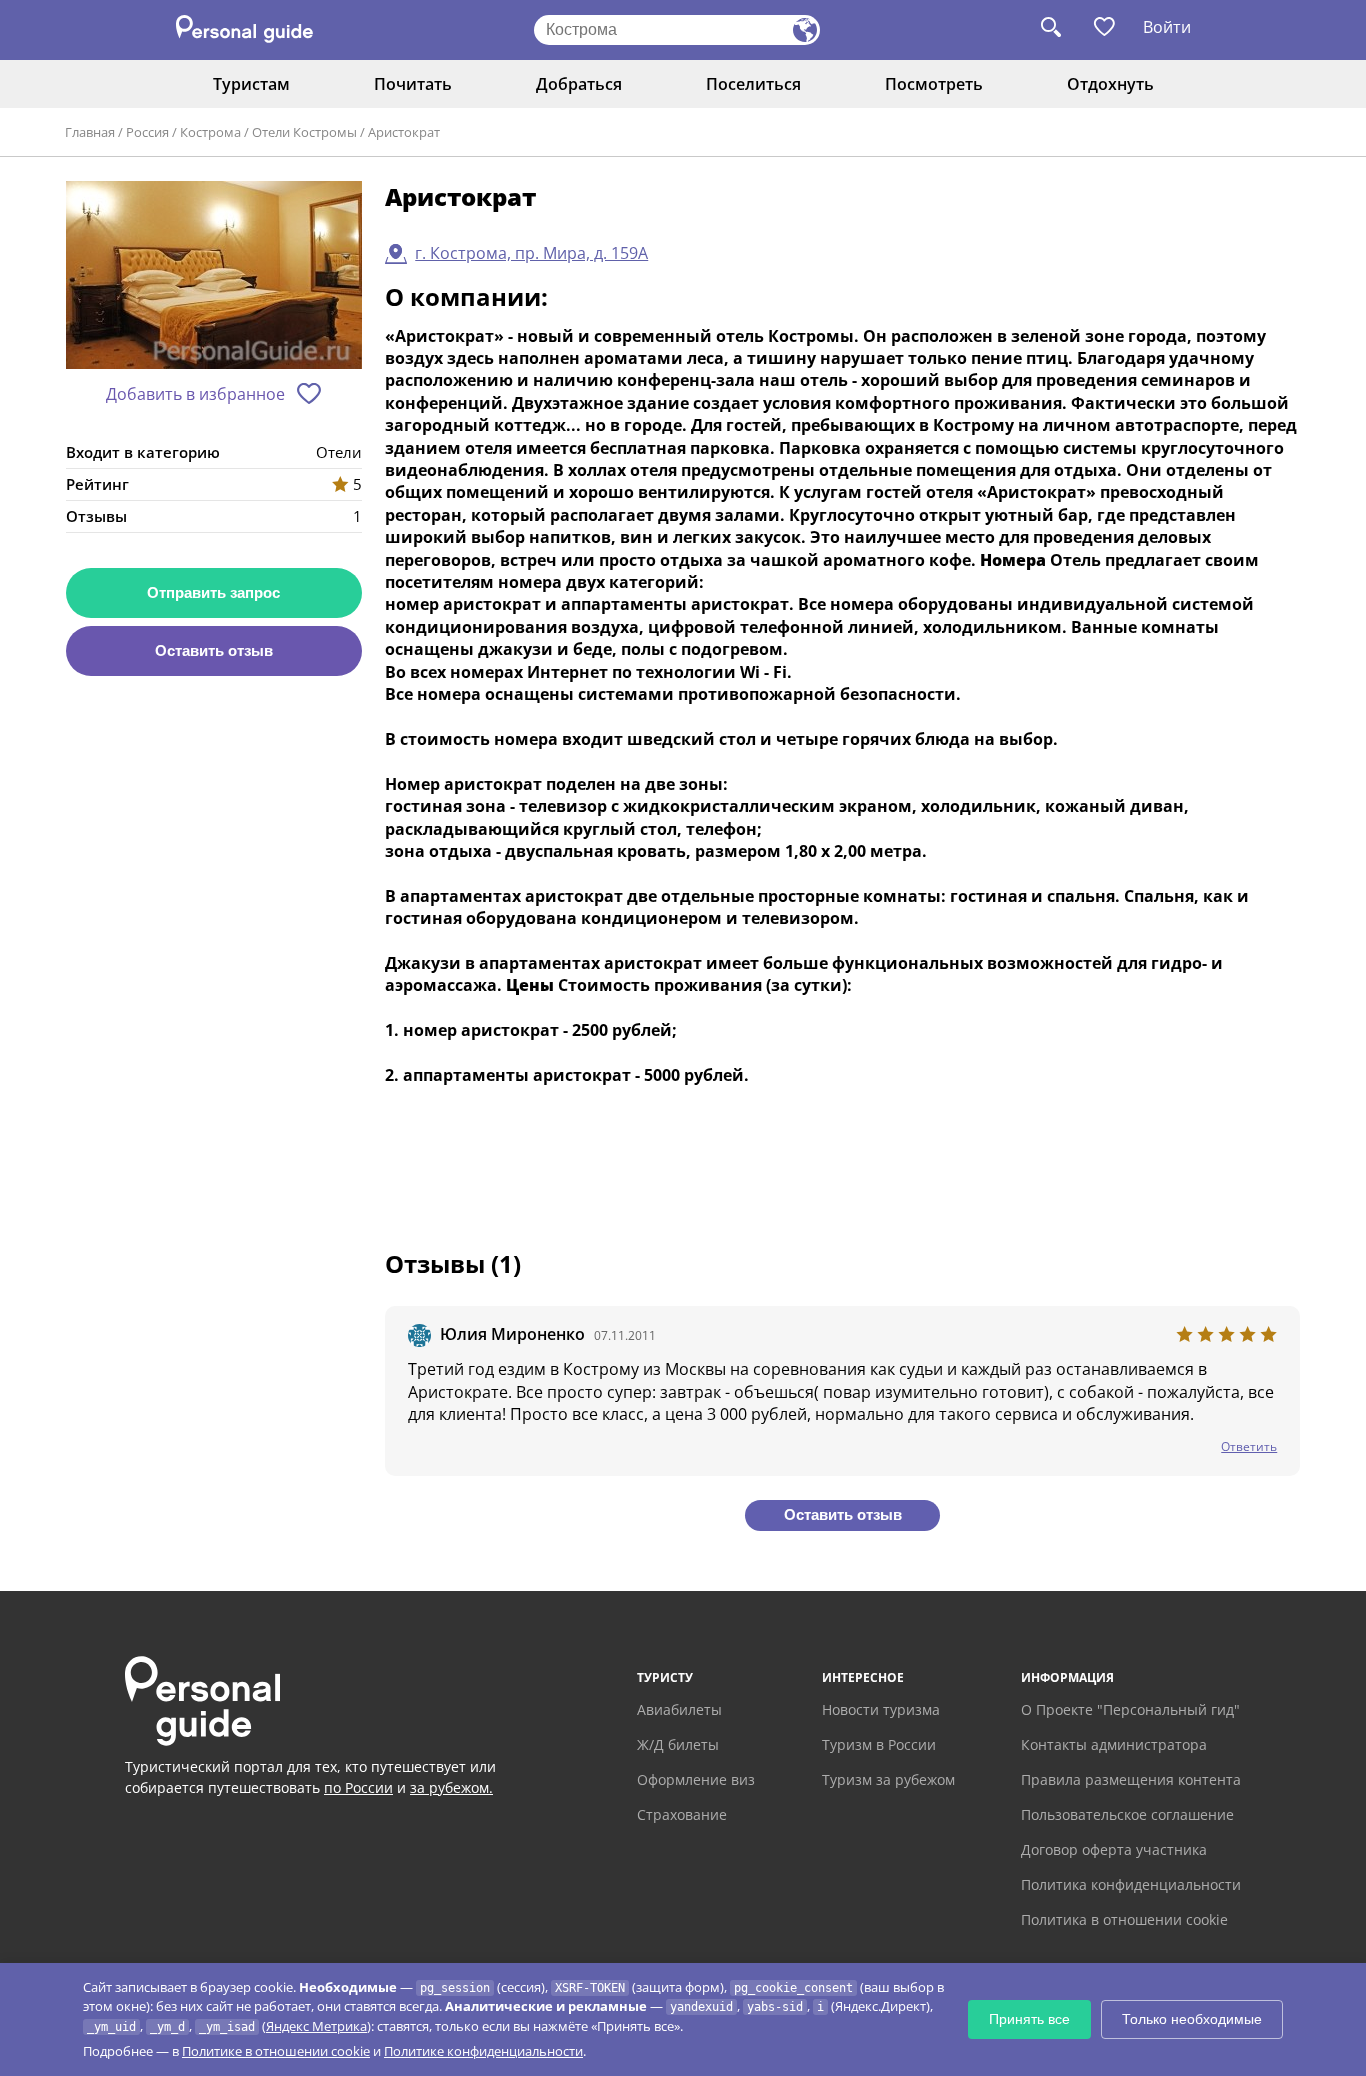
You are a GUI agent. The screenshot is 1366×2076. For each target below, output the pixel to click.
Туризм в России (879, 1744)
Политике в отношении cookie (276, 2051)
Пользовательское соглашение (1127, 1814)
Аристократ (404, 132)
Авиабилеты (679, 1709)
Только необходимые (1192, 2019)
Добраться (579, 84)
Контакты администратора (1114, 1744)
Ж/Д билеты (678, 1744)
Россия (147, 132)
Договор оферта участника (1114, 1849)
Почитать (413, 84)
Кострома (210, 132)
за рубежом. (451, 1787)
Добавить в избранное (195, 394)
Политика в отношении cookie (1124, 1919)
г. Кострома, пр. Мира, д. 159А (531, 253)
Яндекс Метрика (316, 2026)
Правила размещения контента (1131, 1779)
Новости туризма (881, 1709)
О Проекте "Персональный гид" (1130, 1709)
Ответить (1249, 1446)
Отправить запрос (213, 592)
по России (358, 1787)
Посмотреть (934, 84)
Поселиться (753, 84)
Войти (1167, 27)
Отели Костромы (304, 132)
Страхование (682, 1814)
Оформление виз (696, 1779)
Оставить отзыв (214, 650)
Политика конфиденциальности (1131, 1884)
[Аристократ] (214, 276)
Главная (90, 132)
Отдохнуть (1110, 84)
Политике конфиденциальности (483, 2051)
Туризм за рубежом (888, 1779)
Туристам (251, 84)
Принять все (1029, 2019)
